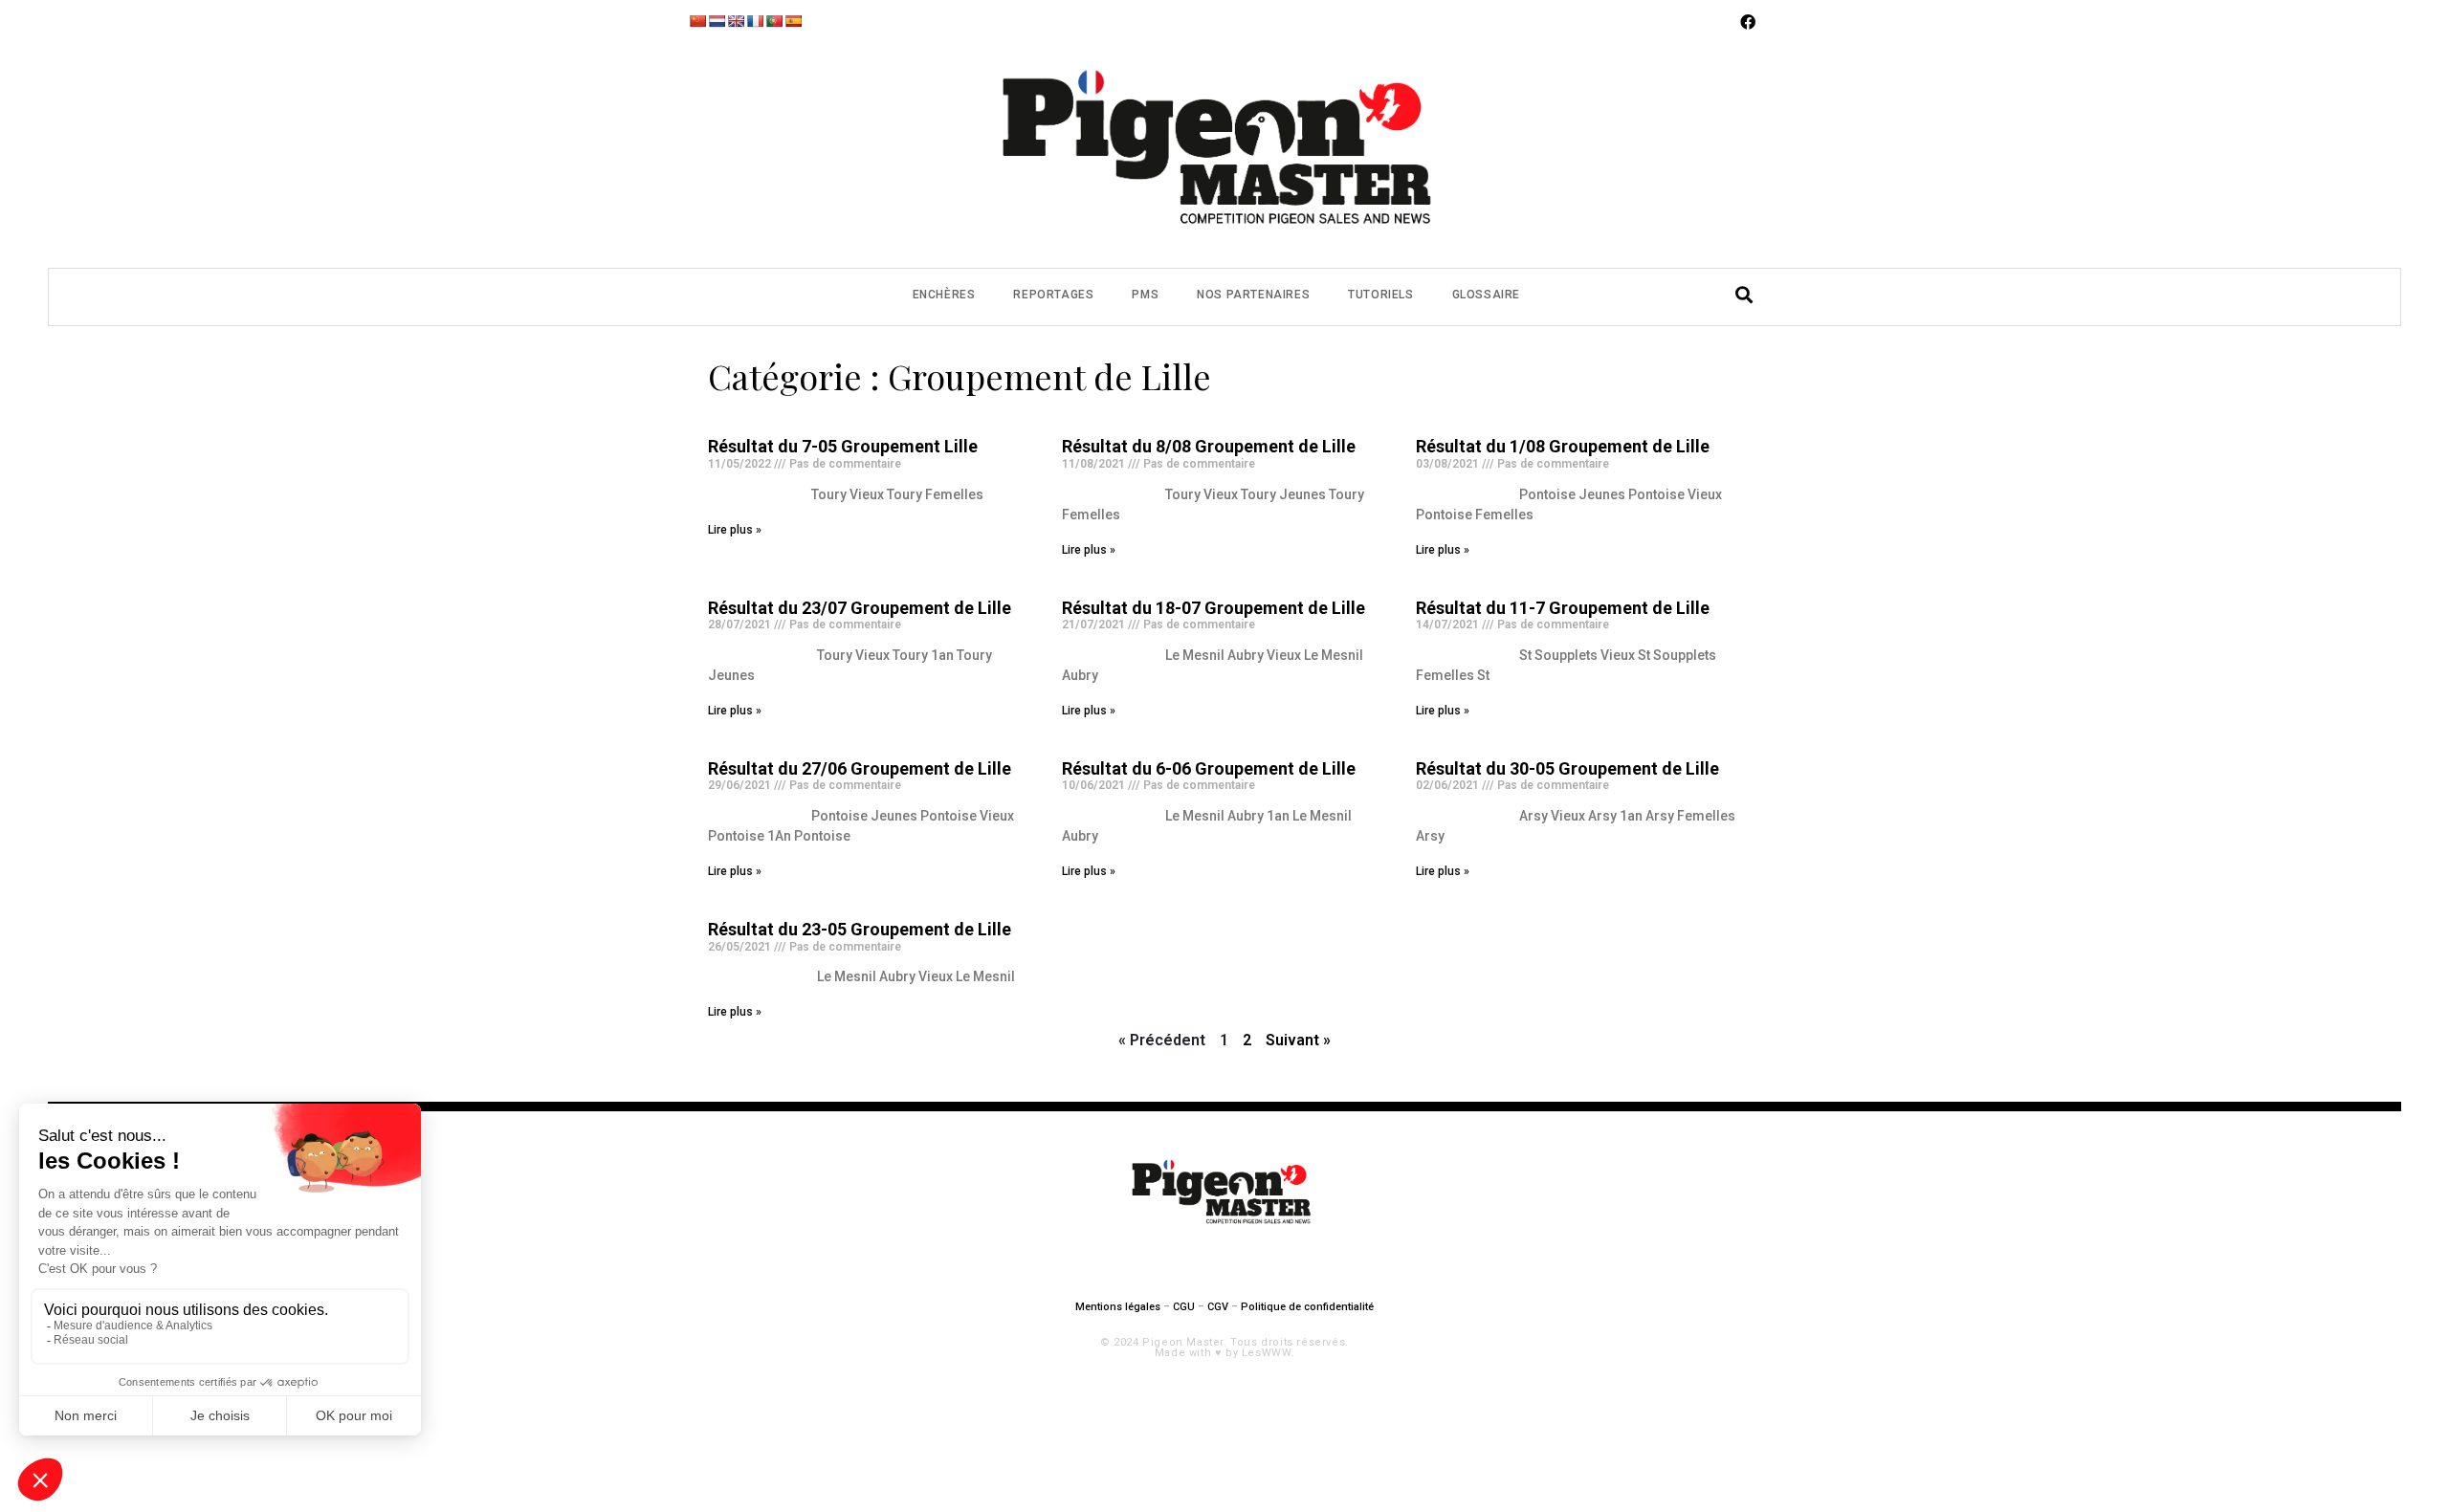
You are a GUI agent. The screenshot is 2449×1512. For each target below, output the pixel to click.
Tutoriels (1380, 295)
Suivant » (1298, 1040)
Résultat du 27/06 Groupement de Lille (860, 768)
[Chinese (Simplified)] (697, 21)
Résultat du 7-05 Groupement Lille (843, 446)
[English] (736, 21)
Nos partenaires (1253, 295)
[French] (755, 21)
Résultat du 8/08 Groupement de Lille (1209, 446)
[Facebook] (1748, 22)
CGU (1184, 1307)
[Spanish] (793, 21)
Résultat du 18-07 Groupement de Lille (1213, 608)
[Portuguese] (774, 21)
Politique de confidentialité (1307, 1307)
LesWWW (1267, 1353)
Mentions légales (1118, 1307)
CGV (1218, 1307)
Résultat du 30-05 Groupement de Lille (1567, 768)
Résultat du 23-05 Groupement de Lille (860, 929)
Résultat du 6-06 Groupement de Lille (1209, 768)
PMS (1145, 295)
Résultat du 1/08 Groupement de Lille (1563, 446)
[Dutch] (717, 21)
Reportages (1053, 295)
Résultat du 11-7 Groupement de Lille (1563, 608)
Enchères (944, 295)
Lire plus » (735, 530)
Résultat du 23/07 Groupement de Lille (860, 608)
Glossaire (1486, 295)
